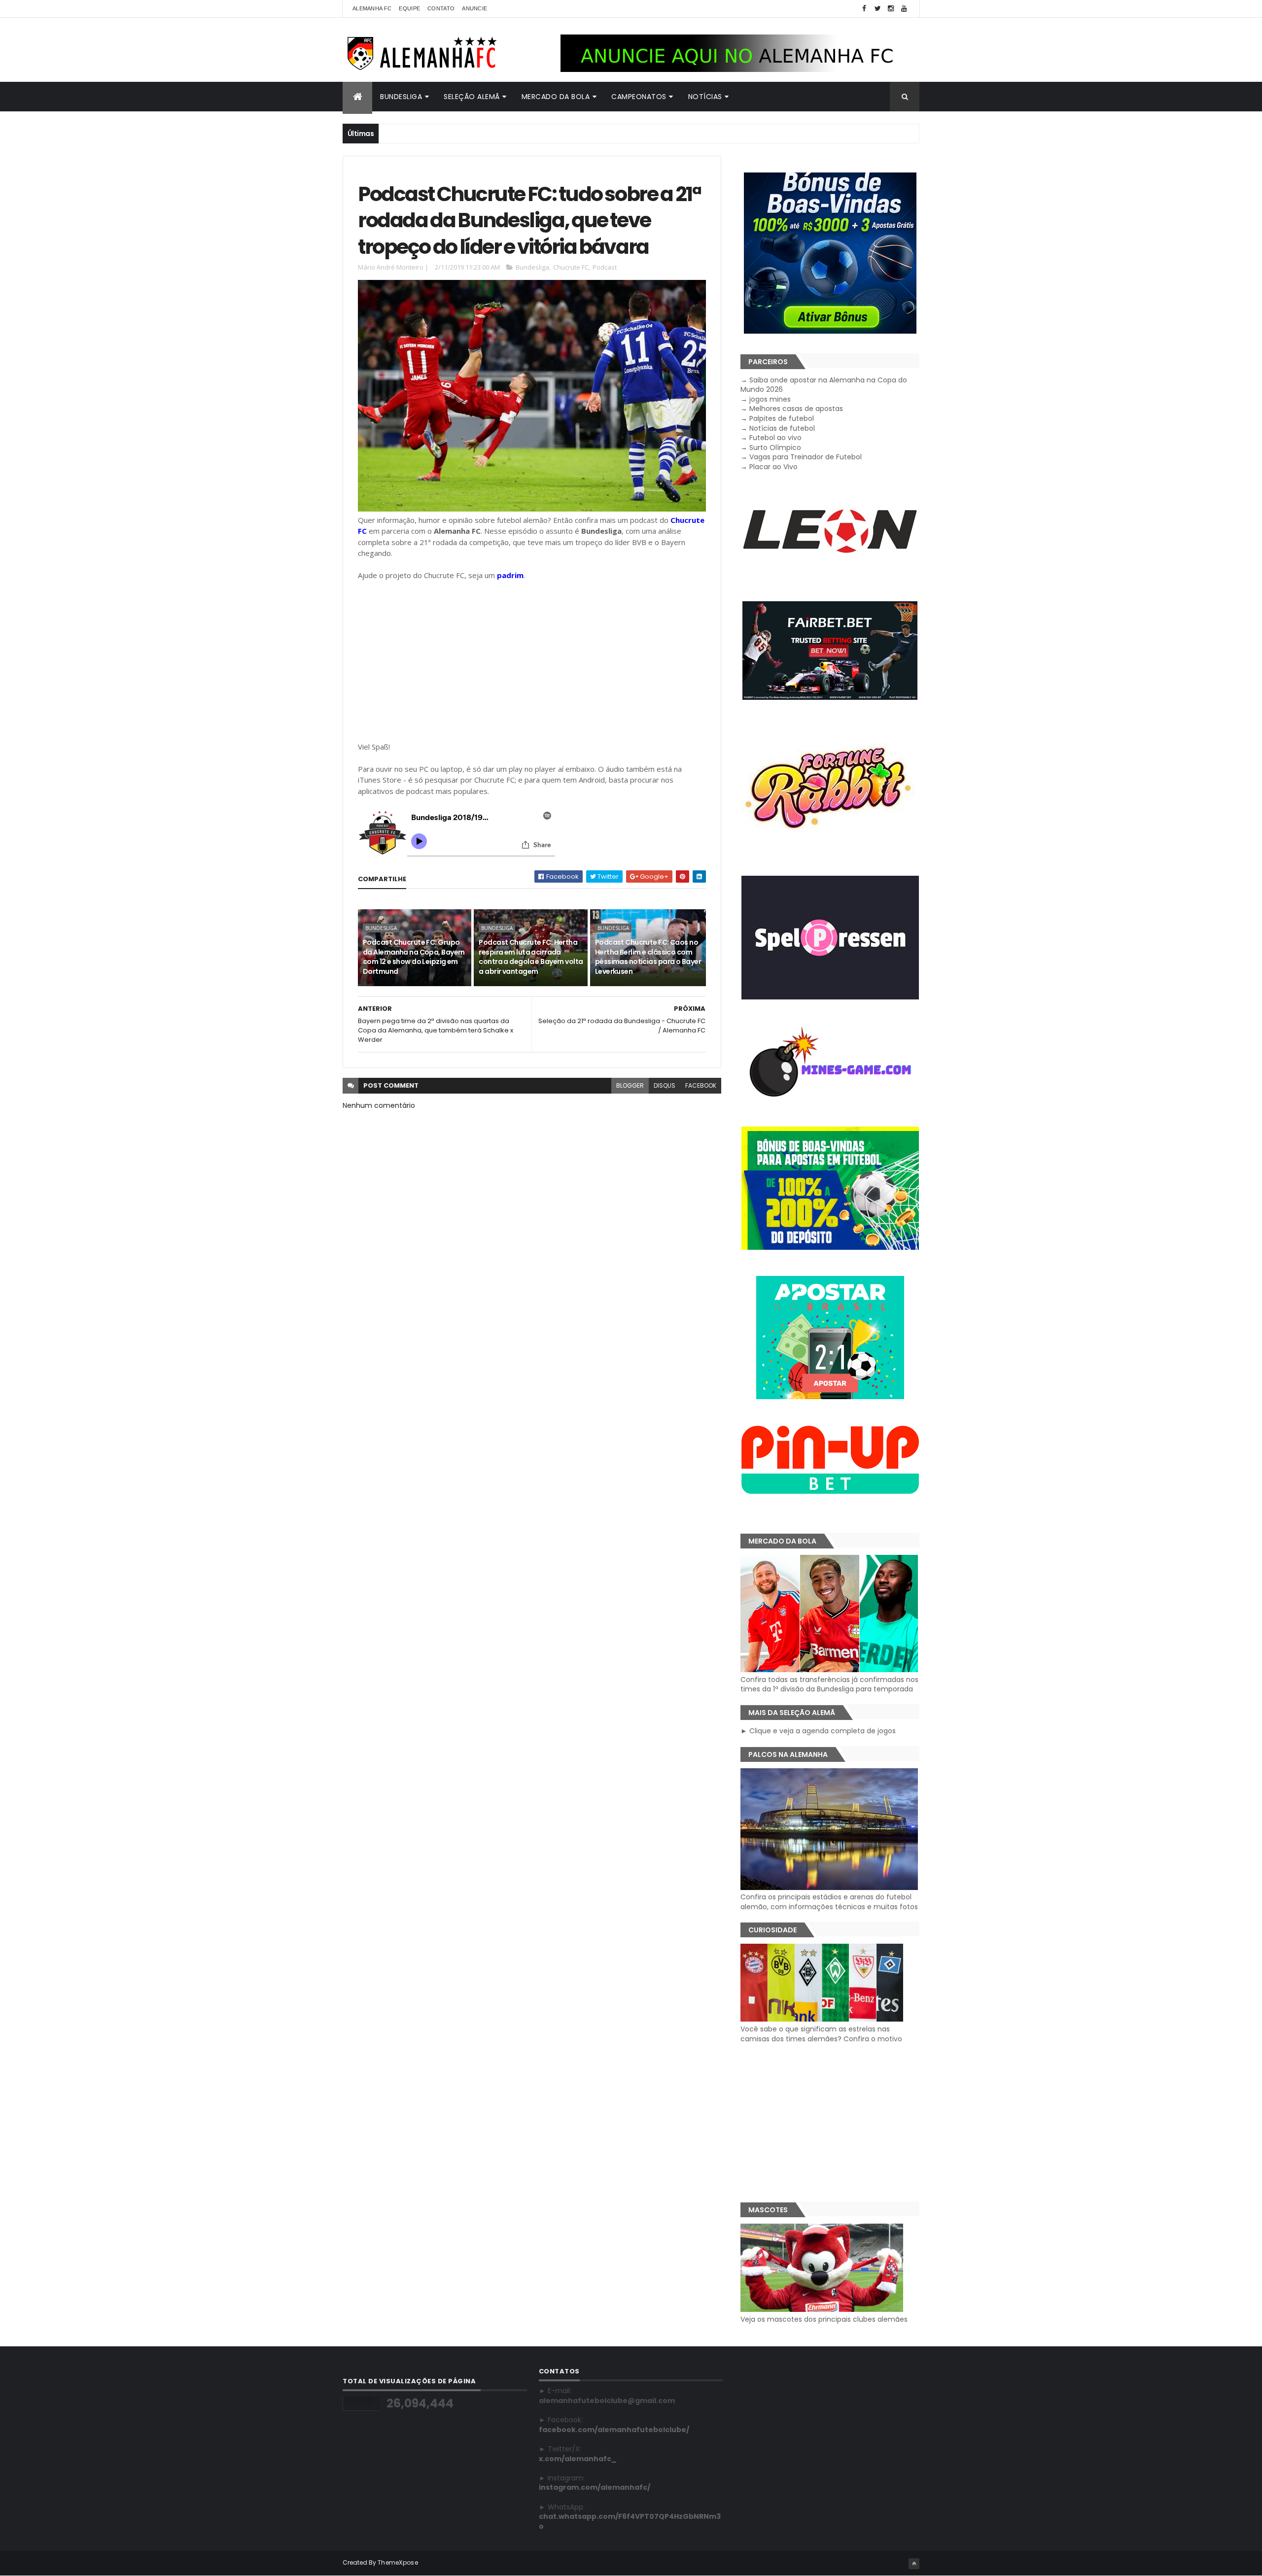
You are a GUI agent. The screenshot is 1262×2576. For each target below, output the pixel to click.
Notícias (705, 97)
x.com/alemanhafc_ (578, 2459)
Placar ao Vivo (773, 467)
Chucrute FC (571, 267)
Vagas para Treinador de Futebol (806, 457)
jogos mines (770, 399)
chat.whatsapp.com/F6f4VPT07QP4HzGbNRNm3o (630, 2521)
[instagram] (891, 9)
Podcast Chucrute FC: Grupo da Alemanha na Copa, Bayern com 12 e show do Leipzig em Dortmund (414, 957)
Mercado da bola (556, 97)
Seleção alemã (472, 97)
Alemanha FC (372, 8)
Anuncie (474, 8)
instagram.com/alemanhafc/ (595, 2487)
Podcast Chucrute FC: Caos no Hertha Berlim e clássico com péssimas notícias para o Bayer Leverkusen (648, 957)
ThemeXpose (398, 2562)
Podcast (605, 267)
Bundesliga (401, 97)
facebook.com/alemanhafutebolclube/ (614, 2430)
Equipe (409, 8)
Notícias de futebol (782, 428)
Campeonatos (639, 97)
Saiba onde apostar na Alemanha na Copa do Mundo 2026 (824, 385)
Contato (441, 8)
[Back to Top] (914, 2564)
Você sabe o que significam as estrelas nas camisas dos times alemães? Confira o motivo (821, 2034)
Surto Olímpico (775, 447)
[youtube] (904, 9)
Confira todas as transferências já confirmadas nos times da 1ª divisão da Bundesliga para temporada (829, 1684)
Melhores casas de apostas (796, 409)
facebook (701, 1085)
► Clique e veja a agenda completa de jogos (818, 1731)
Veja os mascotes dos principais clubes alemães (824, 2319)
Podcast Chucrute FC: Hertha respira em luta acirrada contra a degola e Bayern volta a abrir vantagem (531, 957)
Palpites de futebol (782, 418)
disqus (665, 1085)
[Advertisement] (532, 661)
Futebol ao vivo (775, 438)
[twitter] (877, 9)
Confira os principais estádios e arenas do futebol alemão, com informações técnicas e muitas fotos (829, 1902)
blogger (630, 1085)
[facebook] (864, 9)
